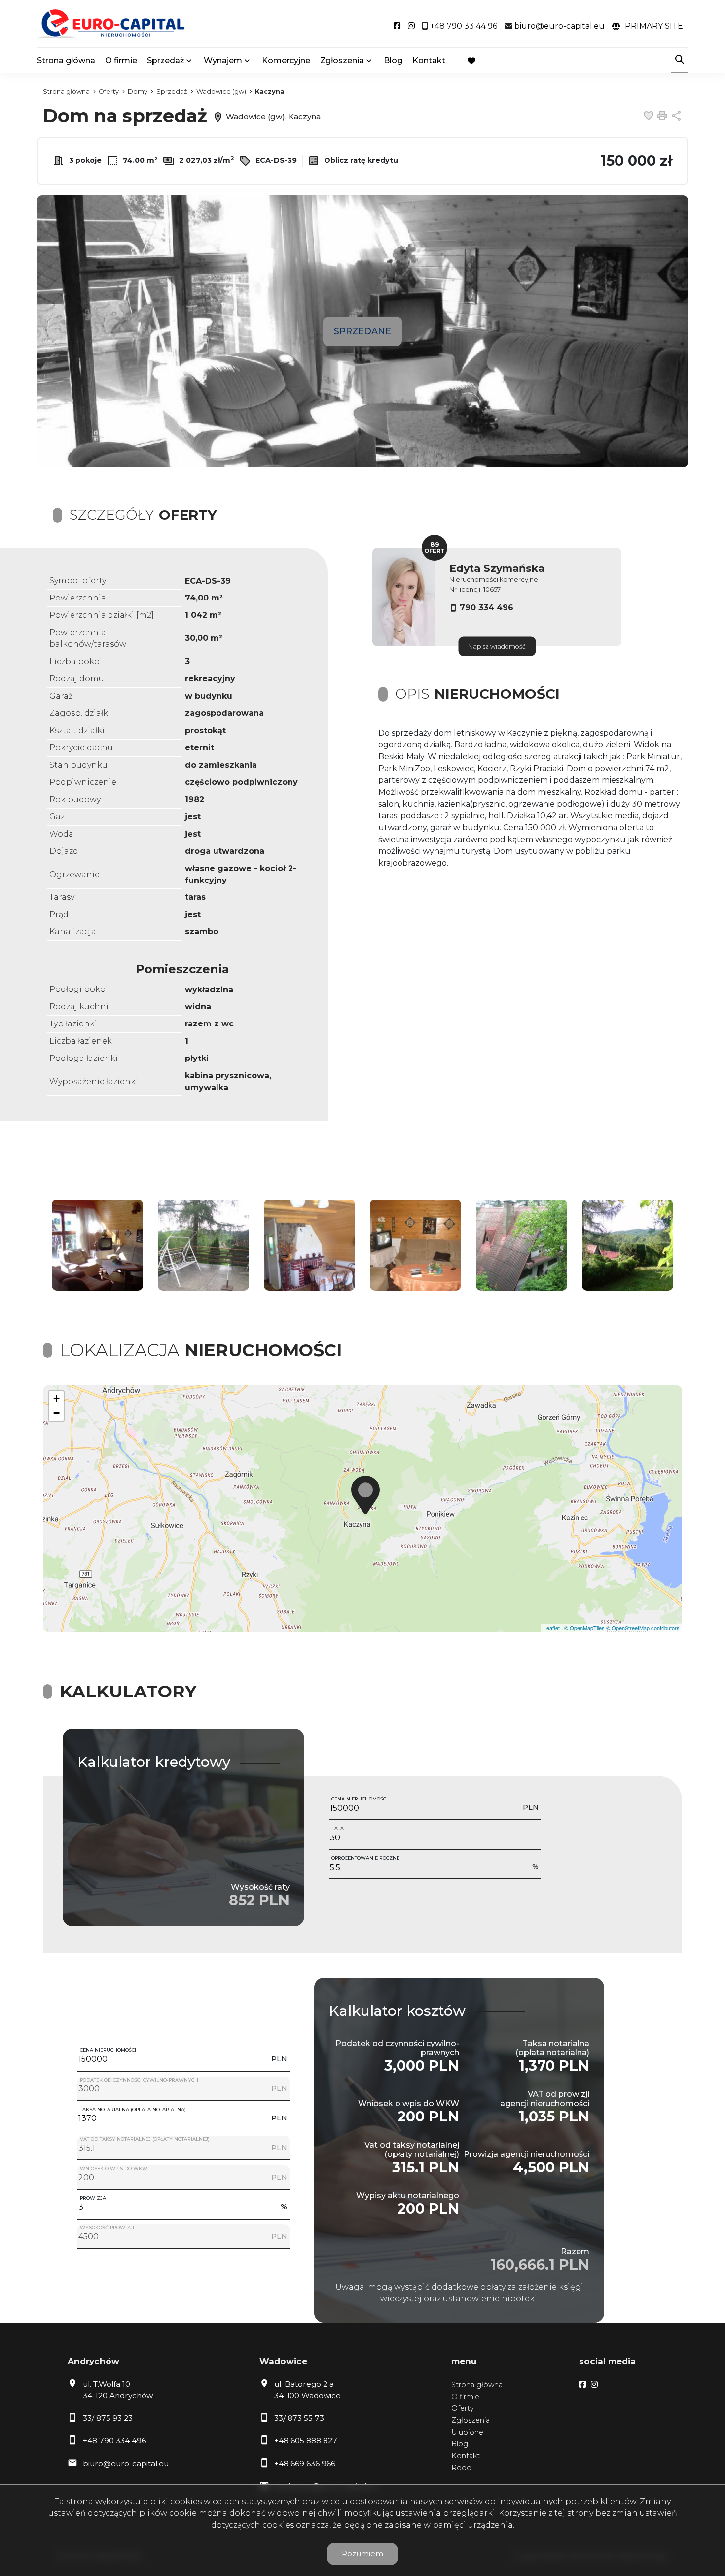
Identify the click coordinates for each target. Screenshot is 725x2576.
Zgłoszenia (471, 2420)
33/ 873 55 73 (299, 2418)
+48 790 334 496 (114, 2441)
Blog (393, 60)
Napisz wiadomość (497, 647)
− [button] (56, 1413)
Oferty (463, 2408)
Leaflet (552, 1628)
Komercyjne (286, 60)
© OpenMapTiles (584, 1628)
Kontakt (429, 60)
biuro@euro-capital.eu (126, 2463)
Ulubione (467, 2432)
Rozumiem (362, 2554)
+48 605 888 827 (306, 2441)
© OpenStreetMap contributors (643, 1628)
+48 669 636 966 (305, 2463)
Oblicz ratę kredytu (360, 160)
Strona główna (66, 60)
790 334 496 (487, 608)
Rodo (461, 2468)
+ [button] (56, 1398)
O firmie (121, 60)
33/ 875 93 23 (108, 2418)
